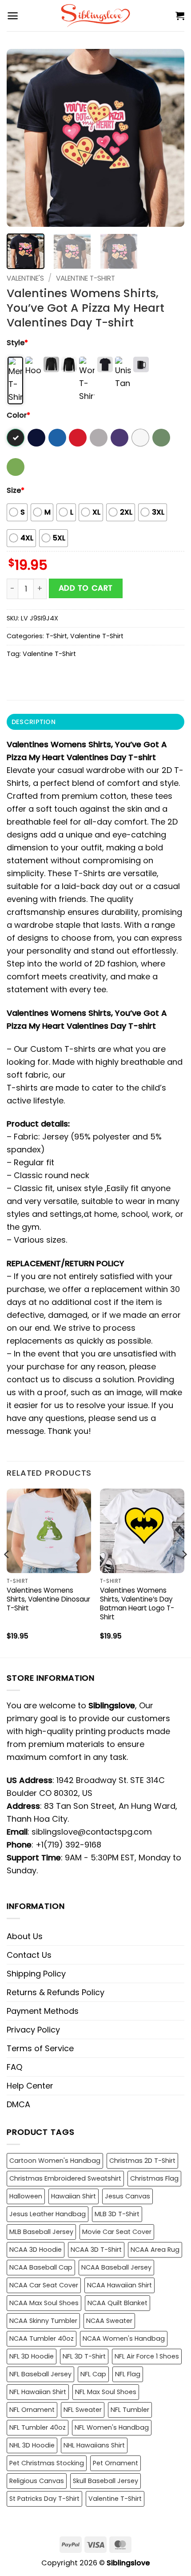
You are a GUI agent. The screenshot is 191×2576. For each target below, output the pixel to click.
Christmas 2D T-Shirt (142, 2161)
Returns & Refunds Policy (56, 1992)
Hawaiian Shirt (74, 2196)
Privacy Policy (33, 2030)
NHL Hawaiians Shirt (94, 2445)
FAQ (14, 2067)
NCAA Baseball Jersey (116, 2267)
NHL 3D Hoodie (32, 2445)
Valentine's (25, 278)
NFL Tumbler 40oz (38, 2427)
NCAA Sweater (109, 2321)
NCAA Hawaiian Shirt (119, 2285)
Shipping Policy (36, 1974)
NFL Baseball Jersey (40, 2374)
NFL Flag (128, 2374)
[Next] (170, 138)
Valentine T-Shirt (86, 278)
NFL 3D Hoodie (32, 2356)
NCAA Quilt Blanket (117, 2303)
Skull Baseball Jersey (105, 2481)
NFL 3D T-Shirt (84, 2356)
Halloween (26, 2196)
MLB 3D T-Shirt (117, 2214)
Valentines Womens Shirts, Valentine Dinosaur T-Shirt (48, 1599)
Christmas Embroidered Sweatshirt (65, 2178)
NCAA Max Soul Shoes (44, 2303)
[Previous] (21, 138)
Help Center (30, 2086)
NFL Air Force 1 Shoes (147, 2356)
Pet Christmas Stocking (47, 2463)
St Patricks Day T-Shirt (44, 2499)
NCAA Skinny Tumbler (43, 2321)
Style (17, 343)
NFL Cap (93, 2374)
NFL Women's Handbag (112, 2427)
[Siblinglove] (96, 16)
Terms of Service (40, 2048)
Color (18, 415)
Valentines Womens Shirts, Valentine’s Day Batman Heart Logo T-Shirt (137, 1604)
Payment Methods (43, 2011)
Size (16, 490)
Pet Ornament (115, 2463)
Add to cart (86, 588)
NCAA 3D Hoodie (36, 2250)
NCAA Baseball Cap (41, 2267)
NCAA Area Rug (155, 2250)
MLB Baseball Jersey (41, 2232)
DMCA (18, 2104)
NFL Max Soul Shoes (106, 2392)
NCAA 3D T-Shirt (96, 2250)
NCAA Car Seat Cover (44, 2285)
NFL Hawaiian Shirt (38, 2392)
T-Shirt (56, 636)
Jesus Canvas (127, 2196)
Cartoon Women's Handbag (55, 2161)
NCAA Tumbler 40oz (42, 2339)
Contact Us (29, 1955)
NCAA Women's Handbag (124, 2339)
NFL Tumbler (130, 2410)
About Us (25, 1936)
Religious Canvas (37, 2481)
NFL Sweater (83, 2410)
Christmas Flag (154, 2178)
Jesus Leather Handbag (48, 2214)
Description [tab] (34, 722)
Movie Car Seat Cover (117, 2232)
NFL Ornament (32, 2410)
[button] (13, 16)
